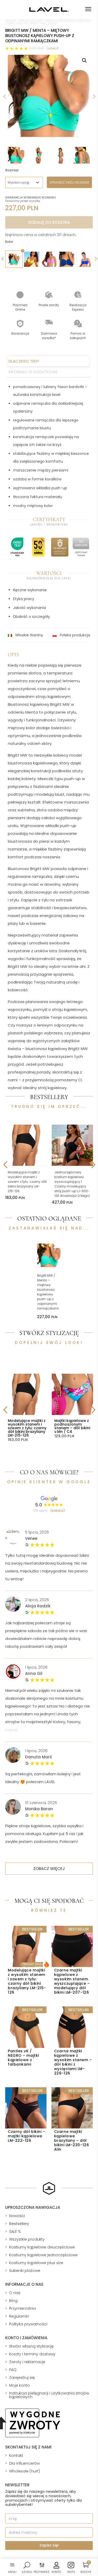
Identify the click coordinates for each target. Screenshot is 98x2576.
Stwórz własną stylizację (31, 2346)
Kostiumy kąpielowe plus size (36, 2263)
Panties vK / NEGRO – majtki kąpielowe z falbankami (23, 2058)
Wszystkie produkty (27, 2239)
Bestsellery (19, 2224)
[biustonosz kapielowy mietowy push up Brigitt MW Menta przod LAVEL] (49, 96)
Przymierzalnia (22, 2308)
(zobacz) (53, 48)
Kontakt (16, 2456)
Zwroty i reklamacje (27, 2362)
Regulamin (19, 2316)
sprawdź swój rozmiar (69, 182)
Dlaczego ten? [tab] (24, 361)
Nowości (17, 2216)
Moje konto (19, 2385)
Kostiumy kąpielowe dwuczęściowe (42, 2247)
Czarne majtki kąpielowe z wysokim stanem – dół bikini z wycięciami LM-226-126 (73, 2062)
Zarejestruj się (22, 2378)
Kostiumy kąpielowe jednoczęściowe (43, 2255)
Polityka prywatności (28, 2324)
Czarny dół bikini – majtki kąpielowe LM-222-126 (27, 2136)
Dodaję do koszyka (49, 222)
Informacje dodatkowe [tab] (33, 372)
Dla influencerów (24, 2463)
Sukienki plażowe (25, 2271)
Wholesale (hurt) (25, 2471)
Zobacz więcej (49, 1869)
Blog (13, 2301)
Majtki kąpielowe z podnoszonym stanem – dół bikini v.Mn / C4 (72, 1426)
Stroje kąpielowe (31, 21)
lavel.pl (11, 21)
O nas (15, 2293)
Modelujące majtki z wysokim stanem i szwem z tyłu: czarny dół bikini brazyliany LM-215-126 (27, 1182)
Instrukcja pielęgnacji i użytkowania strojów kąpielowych (49, 2395)
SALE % (15, 2231)
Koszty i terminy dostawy (32, 2354)
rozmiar (12, 170)
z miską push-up (16, 23)
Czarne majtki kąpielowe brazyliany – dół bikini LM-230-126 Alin (72, 2140)
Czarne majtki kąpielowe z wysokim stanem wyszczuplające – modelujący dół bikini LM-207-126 (72, 1981)
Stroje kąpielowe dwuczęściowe (68, 21)
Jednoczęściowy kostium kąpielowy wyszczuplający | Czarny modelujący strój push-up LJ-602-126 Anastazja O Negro (72, 1184)
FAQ (13, 2370)
